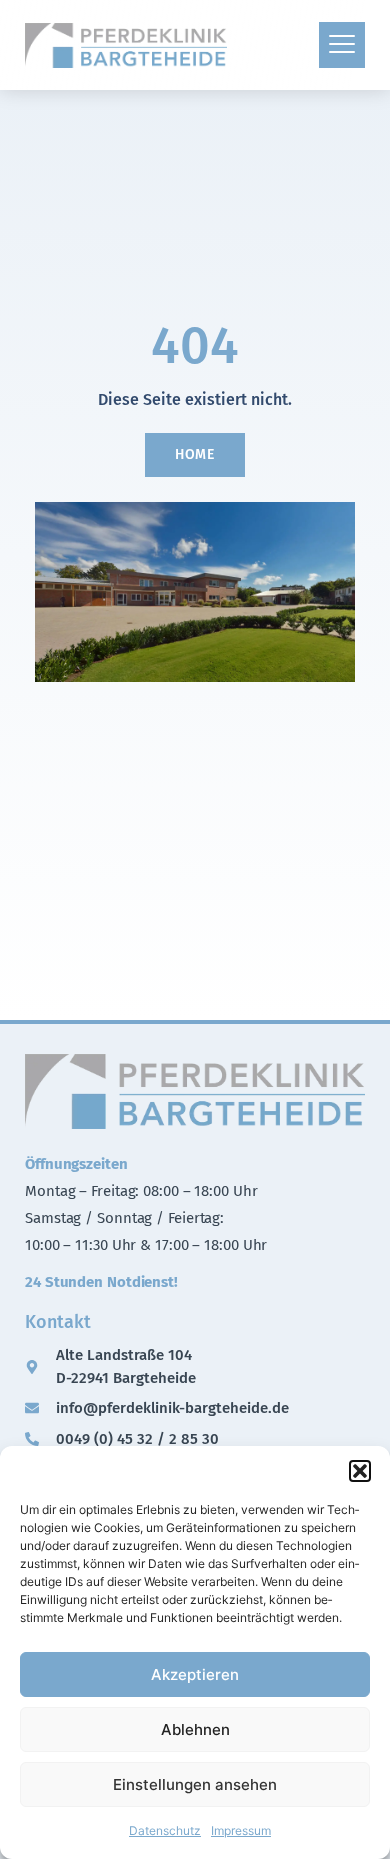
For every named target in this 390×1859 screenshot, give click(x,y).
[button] (360, 1471)
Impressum (241, 1830)
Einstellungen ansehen (195, 1784)
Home (195, 454)
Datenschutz (165, 1830)
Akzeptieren (195, 1674)
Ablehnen (195, 1729)
